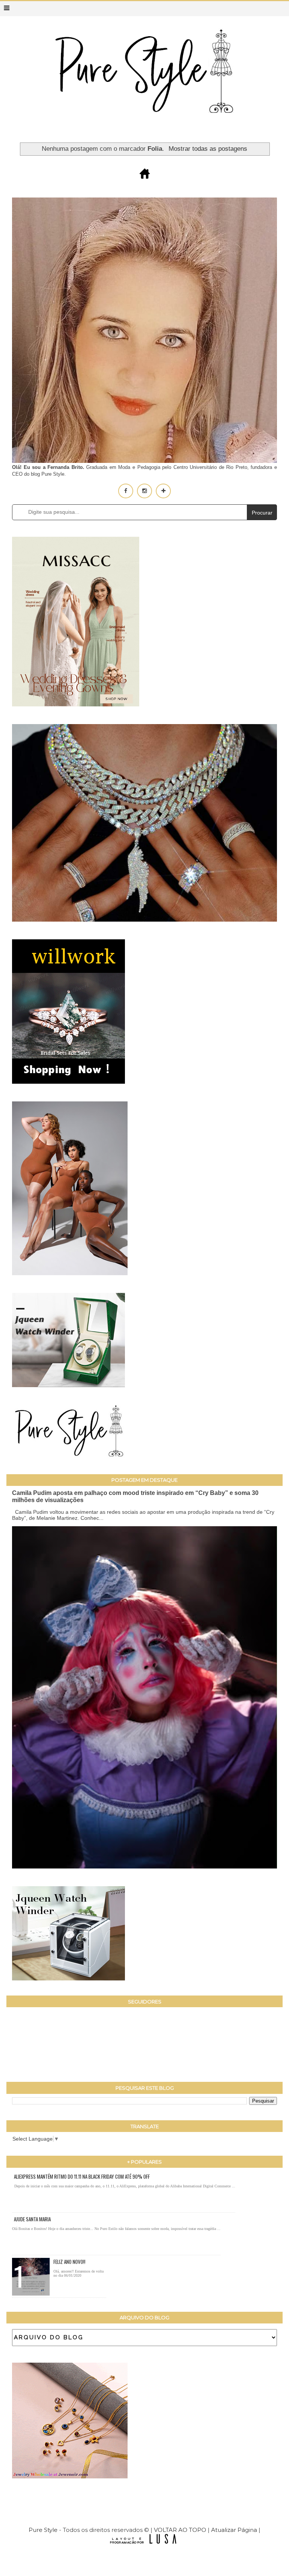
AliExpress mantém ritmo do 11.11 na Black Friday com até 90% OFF (82, 2176)
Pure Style (44, 2530)
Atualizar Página (234, 2530)
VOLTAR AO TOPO (180, 2530)
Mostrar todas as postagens (208, 149)
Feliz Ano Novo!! (69, 2262)
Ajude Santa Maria (32, 2219)
